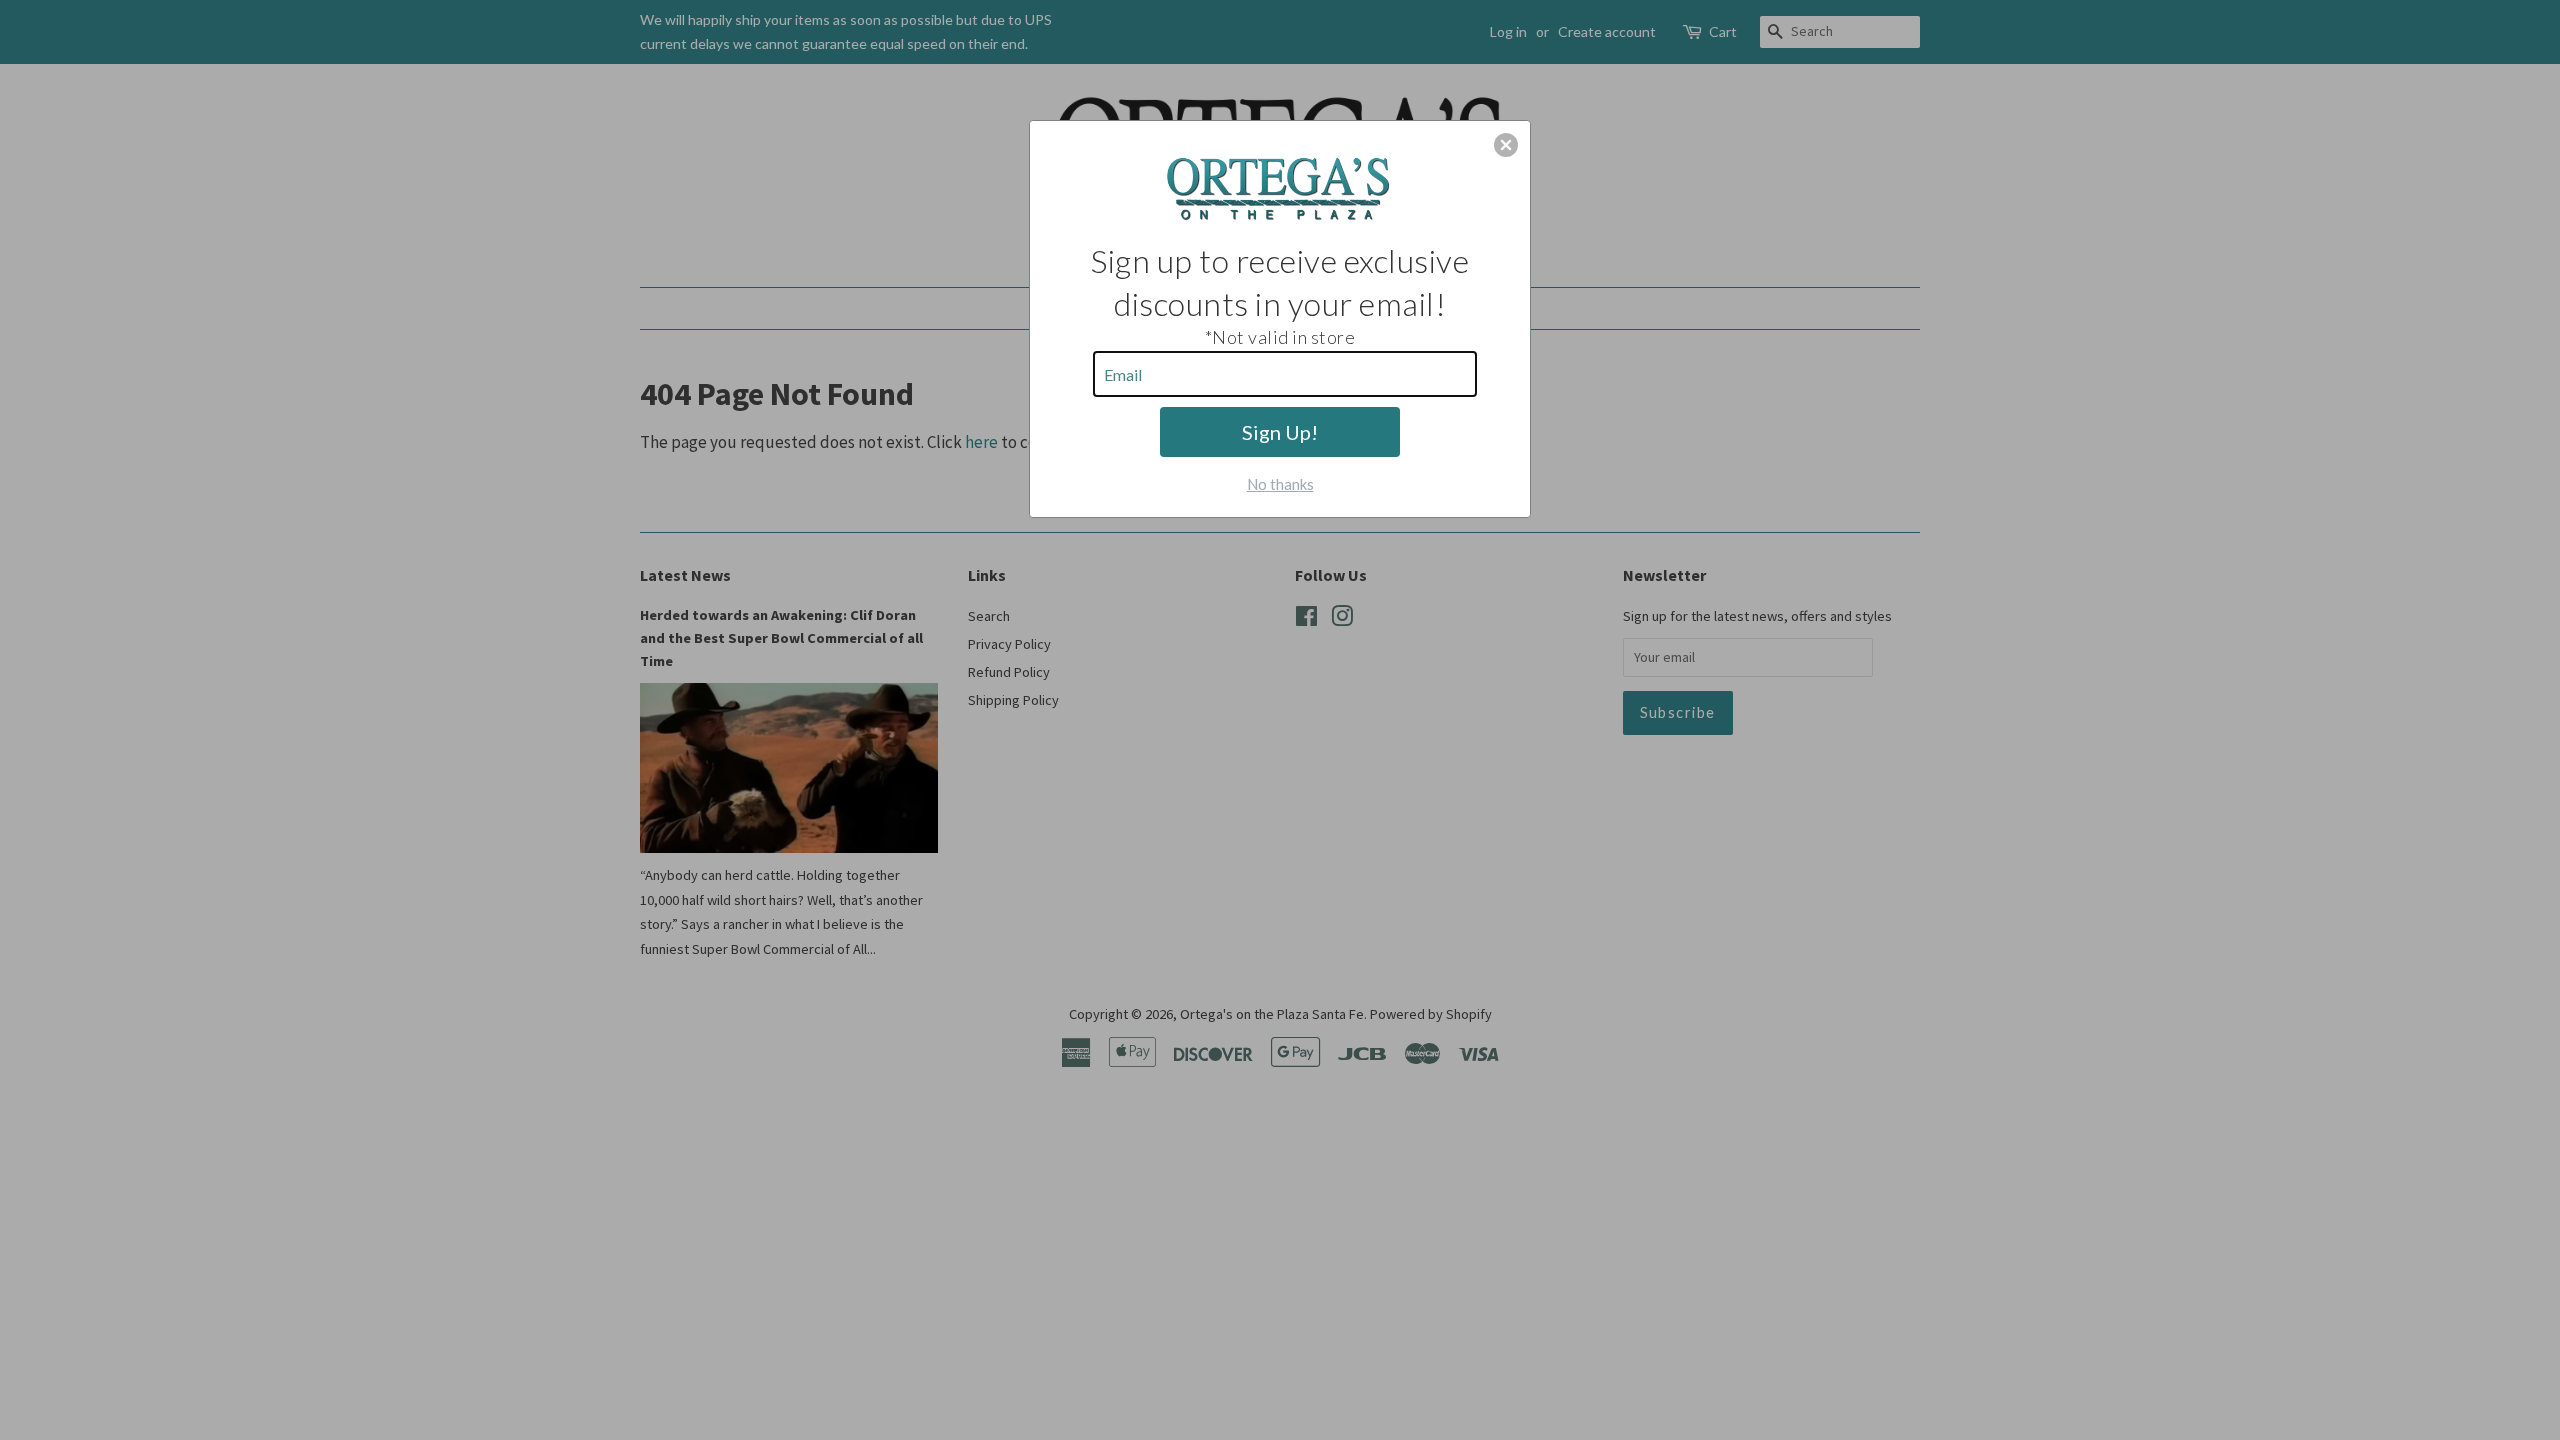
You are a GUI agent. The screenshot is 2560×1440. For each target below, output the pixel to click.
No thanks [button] (1280, 484)
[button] (1506, 145)
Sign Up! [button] (1280, 432)
